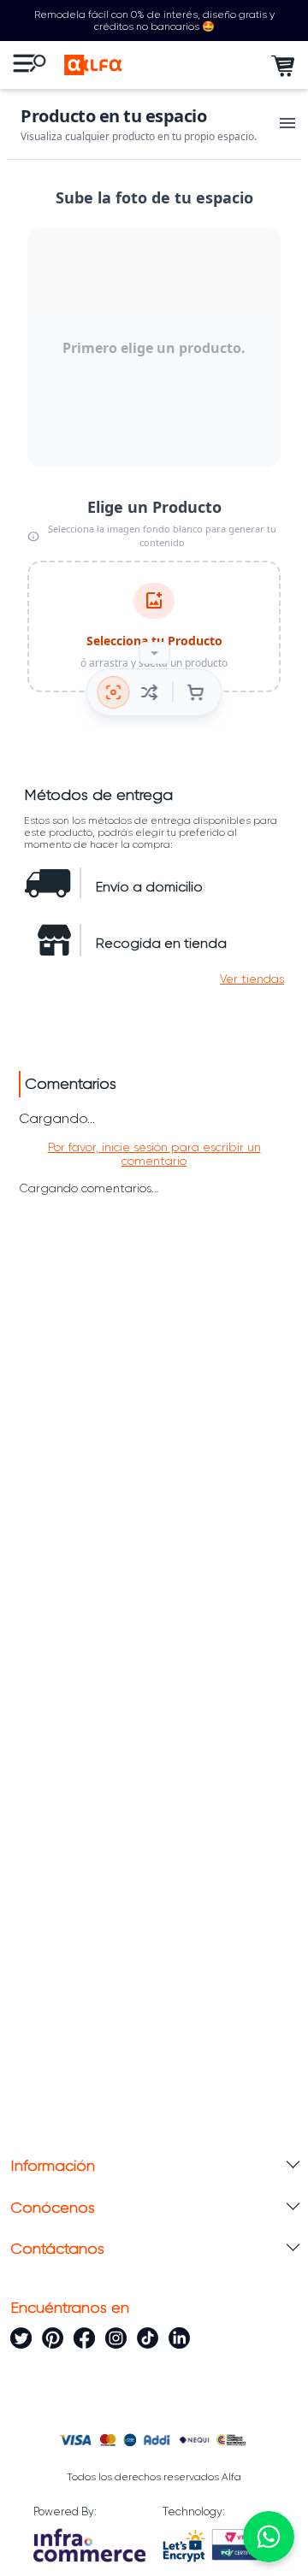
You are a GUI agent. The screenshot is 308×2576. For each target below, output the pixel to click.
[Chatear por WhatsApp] (269, 2537)
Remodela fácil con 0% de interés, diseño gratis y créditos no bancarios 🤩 (154, 21)
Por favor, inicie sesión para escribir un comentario (154, 1154)
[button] (252, 979)
